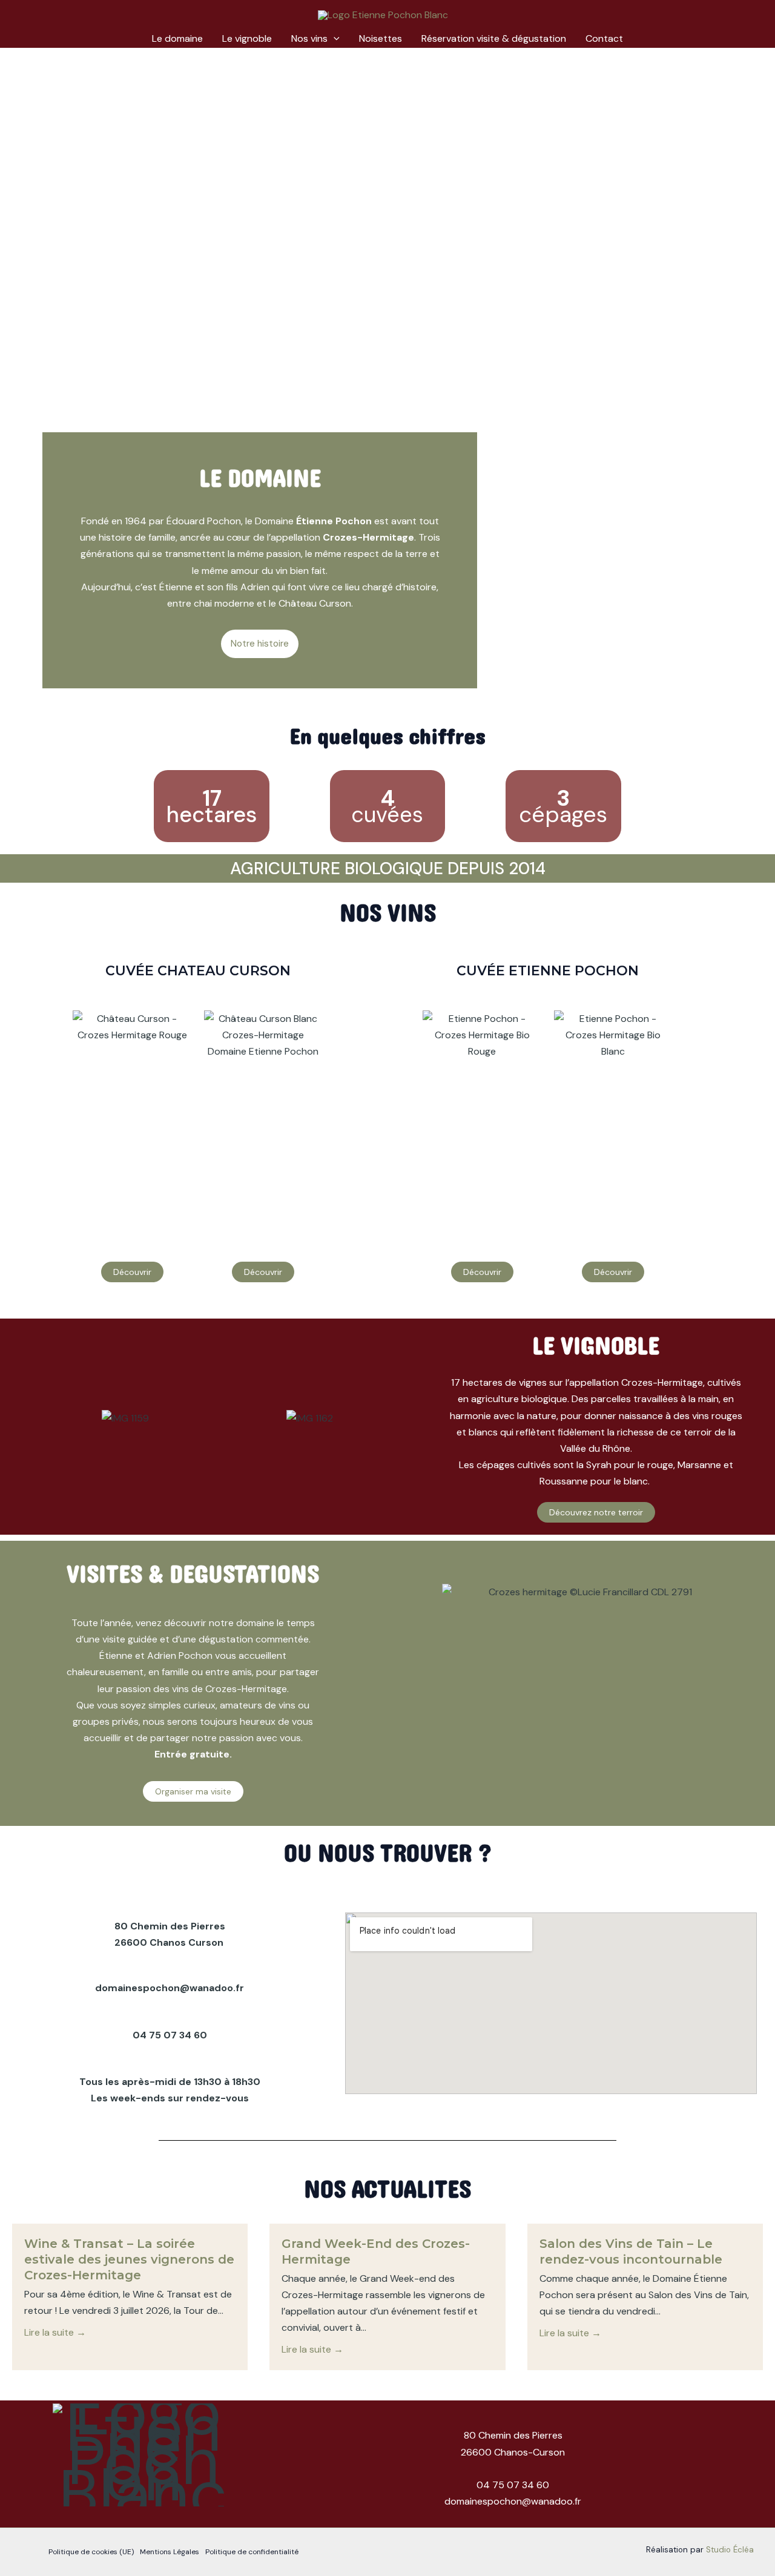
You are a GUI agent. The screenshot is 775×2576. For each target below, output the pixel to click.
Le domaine (177, 38)
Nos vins (309, 38)
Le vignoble (247, 38)
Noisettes (381, 38)
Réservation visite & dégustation (494, 38)
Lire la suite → (55, 2332)
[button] (334, 39)
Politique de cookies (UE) (91, 2552)
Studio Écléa (730, 2550)
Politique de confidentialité (252, 2552)
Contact (604, 38)
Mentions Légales (170, 2552)
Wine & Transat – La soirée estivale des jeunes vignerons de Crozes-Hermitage (129, 2259)
